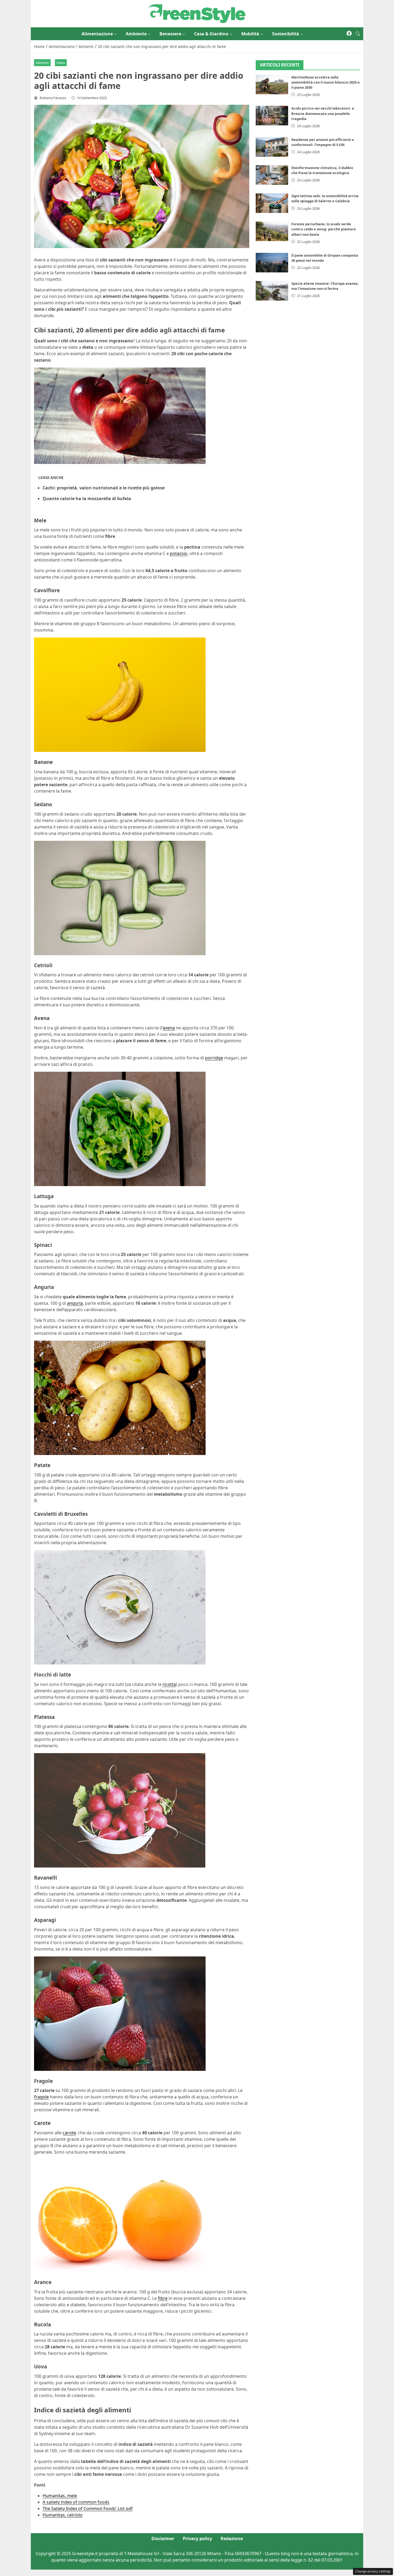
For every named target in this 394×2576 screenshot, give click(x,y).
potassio (179, 553)
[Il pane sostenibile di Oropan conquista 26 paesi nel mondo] (272, 263)
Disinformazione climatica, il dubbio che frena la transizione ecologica (322, 170)
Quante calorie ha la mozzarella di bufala (87, 498)
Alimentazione (97, 34)
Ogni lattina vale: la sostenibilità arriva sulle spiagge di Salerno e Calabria (325, 198)
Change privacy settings (373, 2571)
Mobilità (250, 34)
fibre (163, 2298)
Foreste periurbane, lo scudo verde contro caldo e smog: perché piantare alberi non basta (324, 229)
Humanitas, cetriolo (63, 2515)
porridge (214, 1058)
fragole (41, 2097)
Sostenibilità (286, 34)
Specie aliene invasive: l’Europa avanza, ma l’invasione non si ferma (325, 286)
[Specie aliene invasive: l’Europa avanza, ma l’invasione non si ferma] (272, 291)
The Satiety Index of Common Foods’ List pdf (88, 2508)
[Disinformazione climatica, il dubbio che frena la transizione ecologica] (272, 175)
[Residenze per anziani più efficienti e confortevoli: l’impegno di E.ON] (272, 147)
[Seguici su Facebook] (349, 34)
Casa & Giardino (211, 34)
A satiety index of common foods (76, 2502)
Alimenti (42, 63)
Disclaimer (163, 2538)
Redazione (232, 2538)
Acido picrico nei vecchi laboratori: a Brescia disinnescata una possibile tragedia (323, 113)
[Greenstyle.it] (197, 13)
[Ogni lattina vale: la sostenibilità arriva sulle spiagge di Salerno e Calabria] (272, 203)
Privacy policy (197, 2538)
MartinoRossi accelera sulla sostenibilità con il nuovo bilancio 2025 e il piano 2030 (326, 82)
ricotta (169, 1684)
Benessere (170, 34)
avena (169, 1028)
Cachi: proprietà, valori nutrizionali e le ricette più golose (104, 488)
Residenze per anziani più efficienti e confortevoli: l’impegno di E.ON (323, 142)
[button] (358, 34)
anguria (75, 1303)
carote (69, 2133)
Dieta (61, 63)
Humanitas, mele (60, 2496)
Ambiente (136, 34)
